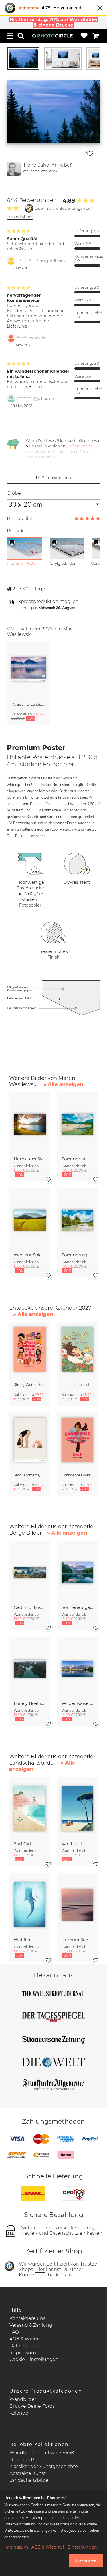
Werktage (29, 589)
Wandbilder (23, 2399)
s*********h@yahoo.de (35, 399)
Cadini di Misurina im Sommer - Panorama (30, 1607)
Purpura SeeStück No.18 (77, 1940)
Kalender (20, 2413)
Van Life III (73, 1844)
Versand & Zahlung (31, 2325)
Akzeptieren (86, 2561)
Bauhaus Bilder (27, 2460)
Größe (14, 493)
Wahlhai (23, 1940)
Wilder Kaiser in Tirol (77, 1703)
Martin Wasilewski (44, 171)
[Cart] (96, 36)
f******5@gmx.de (31, 338)
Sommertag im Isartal (77, 1255)
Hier (40, 2269)
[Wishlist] (84, 36)
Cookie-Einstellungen (34, 2359)
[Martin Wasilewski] (14, 169)
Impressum (23, 2353)
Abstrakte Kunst (28, 2473)
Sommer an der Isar (77, 1159)
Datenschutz (24, 2346)
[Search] (21, 36)
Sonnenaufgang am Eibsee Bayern (77, 1607)
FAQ (14, 2332)
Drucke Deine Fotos (32, 2406)
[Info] (12, 542)
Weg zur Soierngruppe (30, 1255)
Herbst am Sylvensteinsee (30, 1159)
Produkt (16, 531)
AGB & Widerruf (27, 2339)
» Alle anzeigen (63, 1084)
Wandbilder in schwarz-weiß (42, 2453)
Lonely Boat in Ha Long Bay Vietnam (30, 1703)
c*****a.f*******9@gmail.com (41, 261)
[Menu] (10, 36)
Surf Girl (22, 1844)
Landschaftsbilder (30, 2480)
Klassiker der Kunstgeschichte (44, 2466)
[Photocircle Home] (53, 36)
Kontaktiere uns (27, 2318)
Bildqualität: (20, 519)
